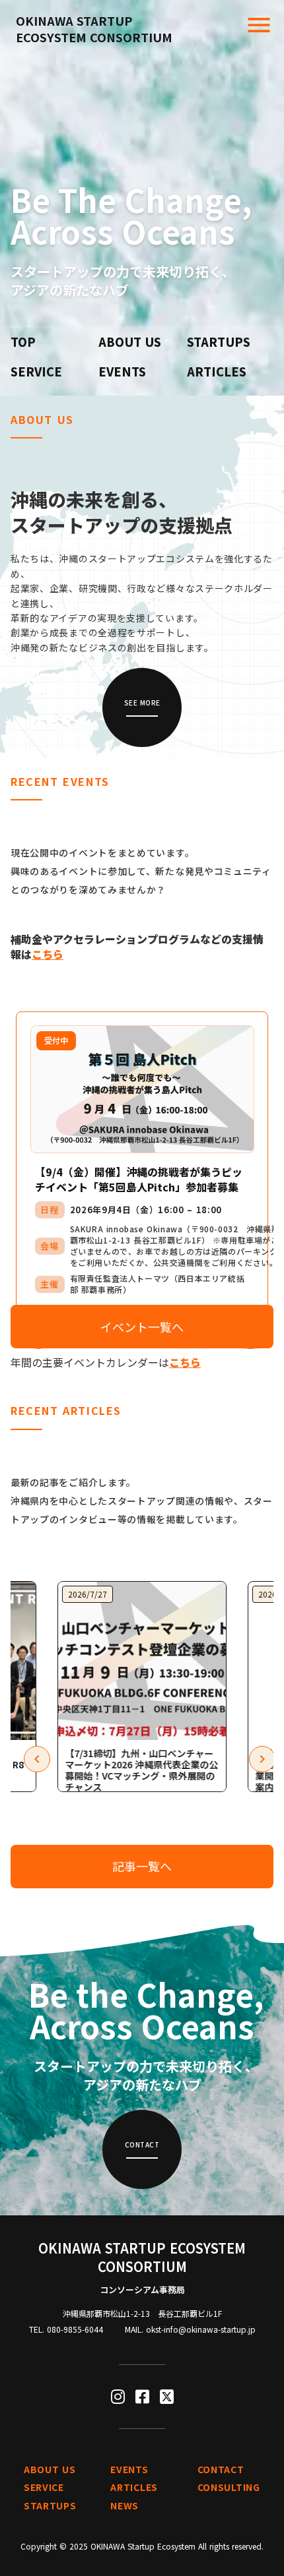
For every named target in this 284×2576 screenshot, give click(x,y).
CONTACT (221, 2470)
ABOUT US (130, 342)
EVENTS (122, 372)
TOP (23, 342)
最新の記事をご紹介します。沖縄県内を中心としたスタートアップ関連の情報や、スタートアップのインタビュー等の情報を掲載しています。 (142, 1501)
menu (259, 25)
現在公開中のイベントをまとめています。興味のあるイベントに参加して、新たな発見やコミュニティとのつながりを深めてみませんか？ (141, 871)
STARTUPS (219, 342)
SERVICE (36, 372)
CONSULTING (229, 2487)
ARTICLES (217, 372)
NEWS (124, 2506)
